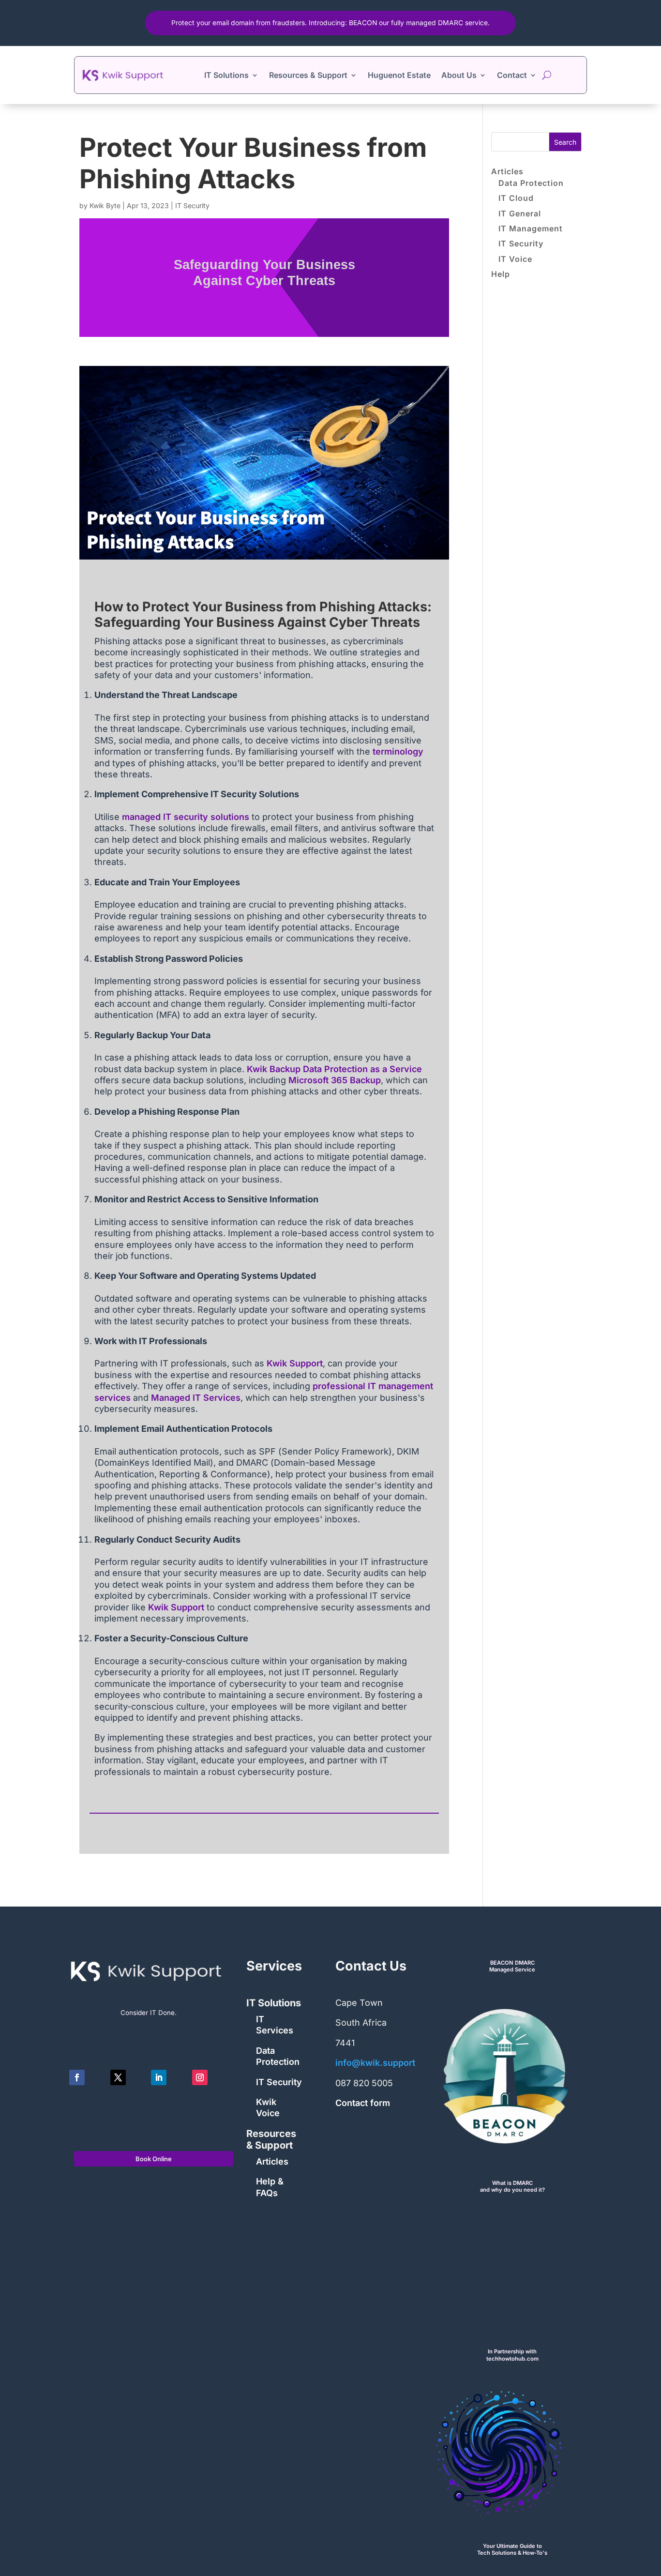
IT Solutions (226, 75)
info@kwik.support (375, 2063)
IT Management (531, 228)
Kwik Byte (105, 205)
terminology (398, 751)
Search (565, 142)
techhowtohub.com (512, 2359)
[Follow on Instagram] (200, 2077)
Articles (507, 171)
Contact (512, 75)
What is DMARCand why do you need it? (512, 2187)
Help (501, 274)
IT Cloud (516, 198)
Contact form (363, 2103)
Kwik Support (295, 1363)
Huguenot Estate (399, 75)
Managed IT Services (196, 1398)
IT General (520, 213)
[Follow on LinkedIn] (159, 2077)
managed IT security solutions (186, 817)
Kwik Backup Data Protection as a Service (334, 1069)
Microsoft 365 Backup (335, 1080)
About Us (459, 75)
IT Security (192, 205)
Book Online (154, 2159)
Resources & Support (308, 75)
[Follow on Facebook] (77, 2077)
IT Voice (515, 259)
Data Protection (531, 183)
